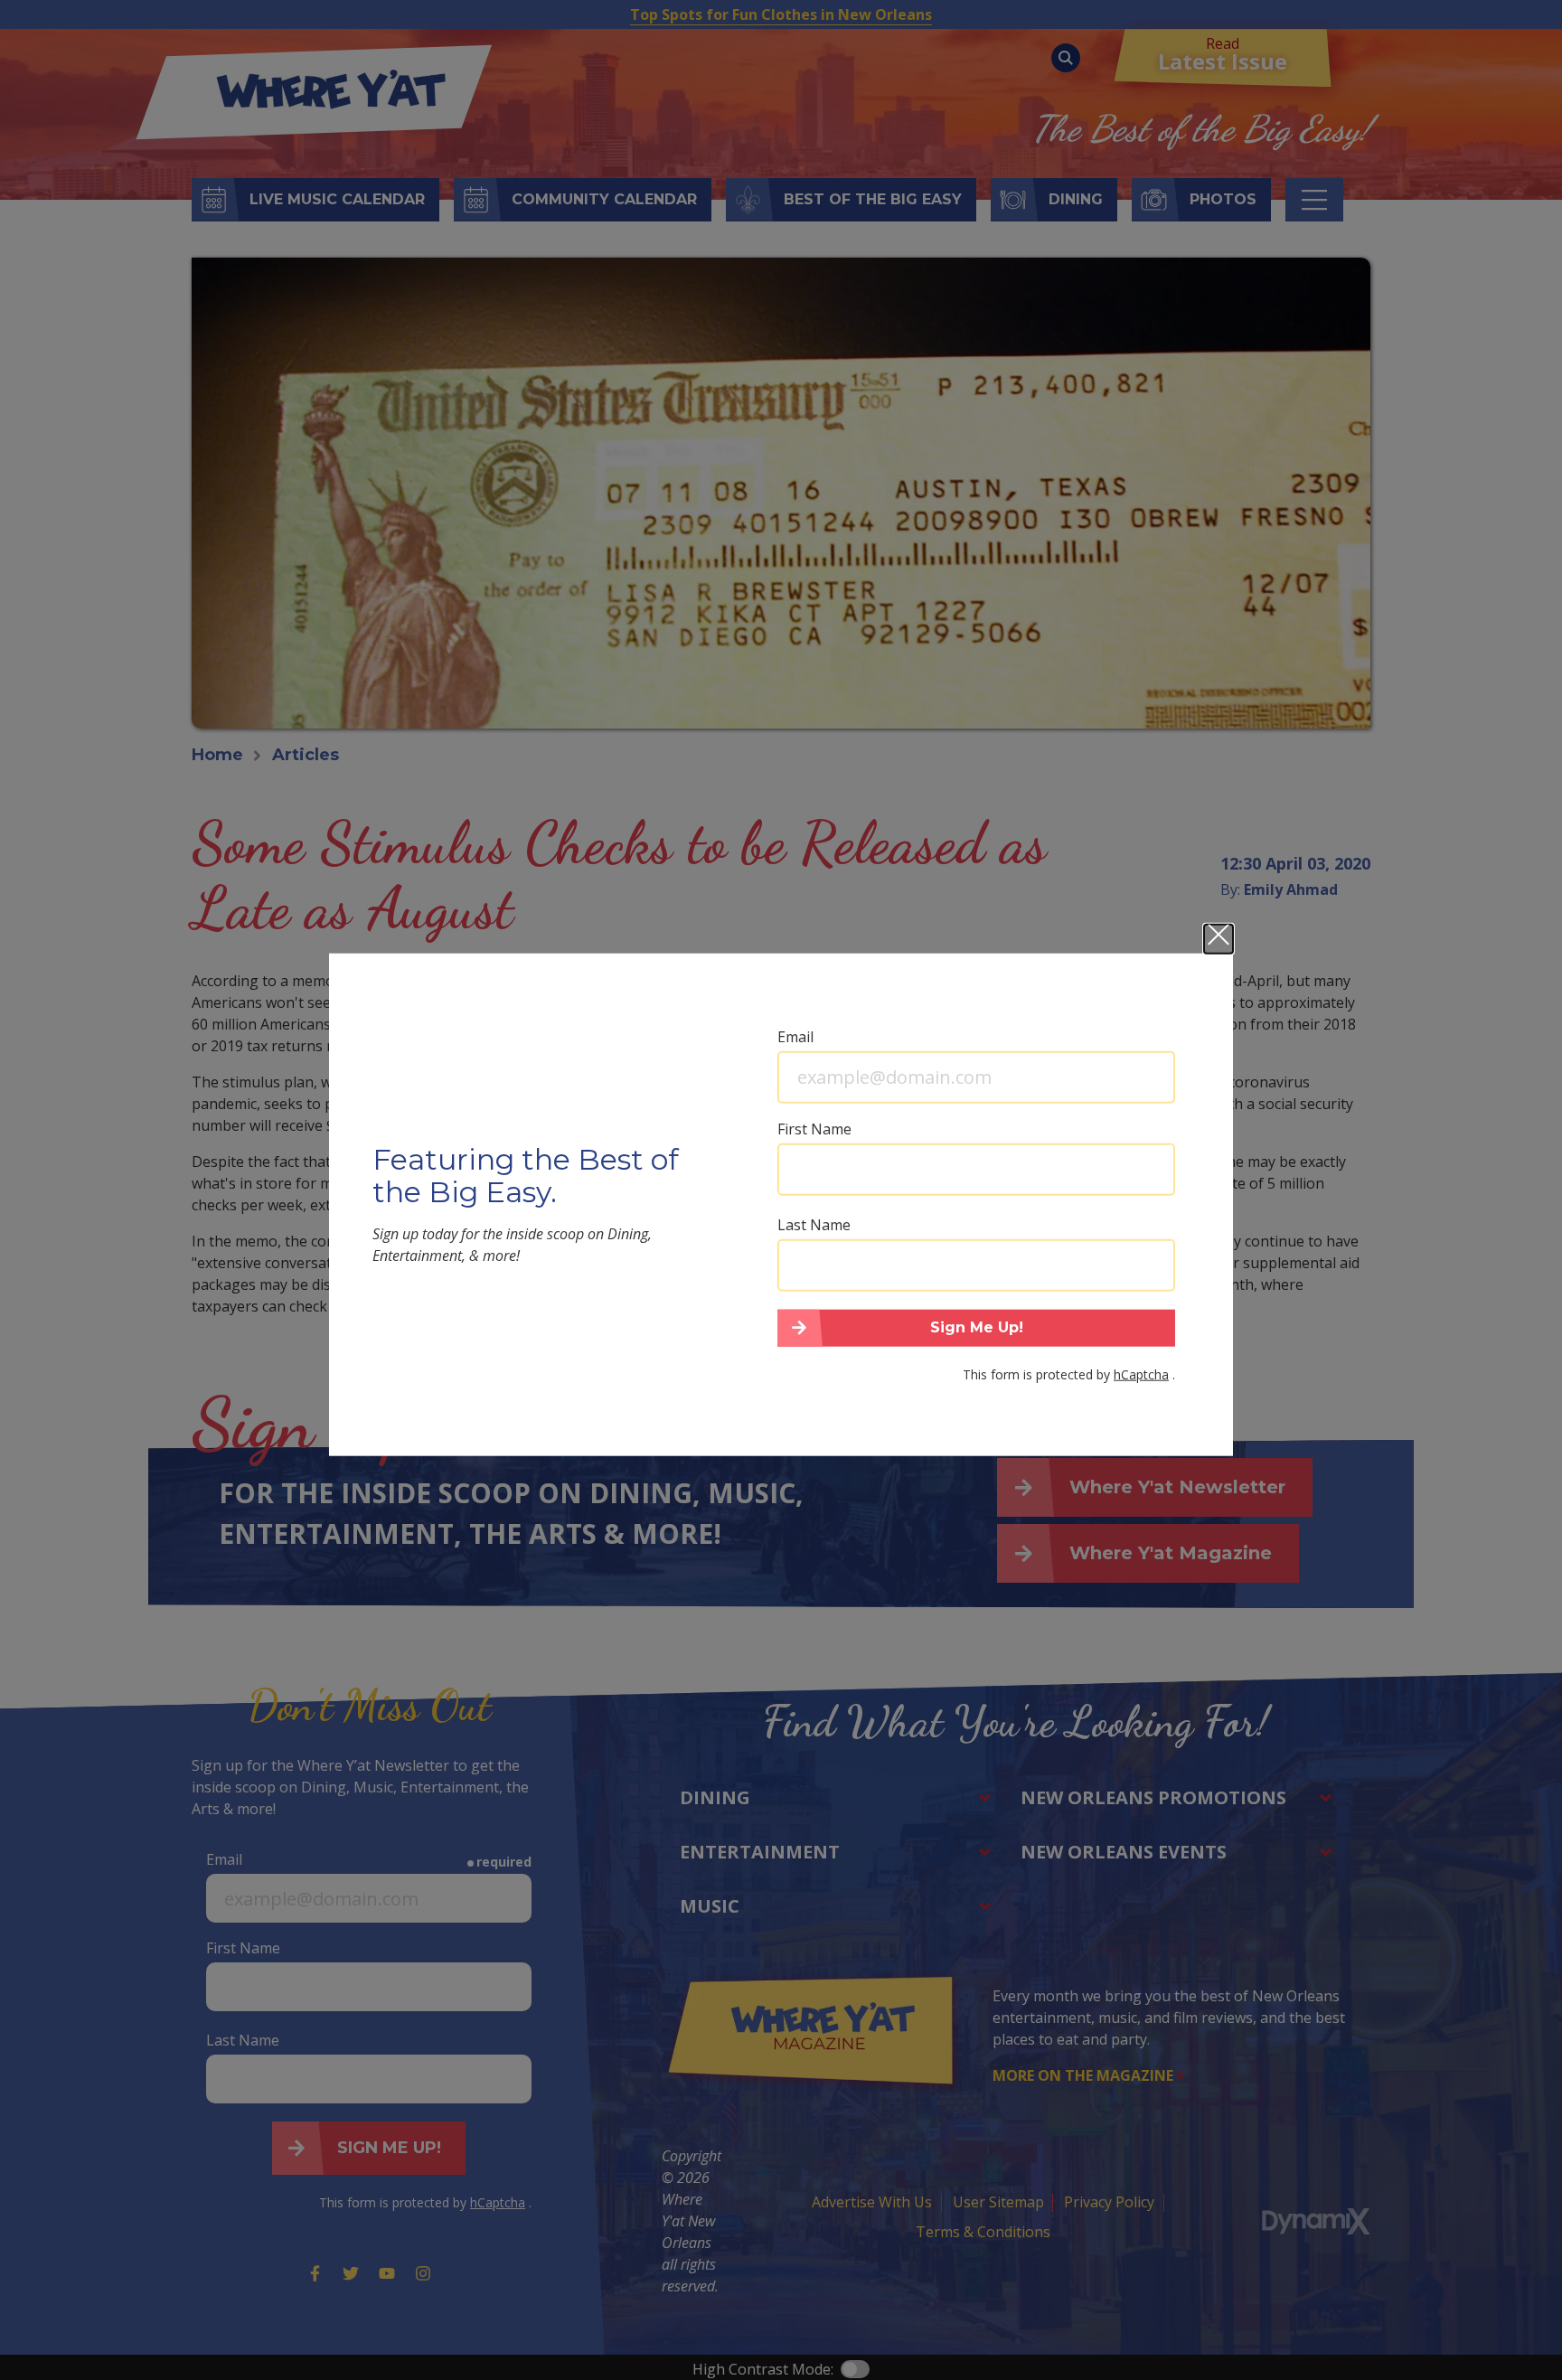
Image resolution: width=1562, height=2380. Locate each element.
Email (795, 1036)
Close (1219, 938)
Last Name (814, 1224)
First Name (814, 1128)
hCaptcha (1141, 1374)
